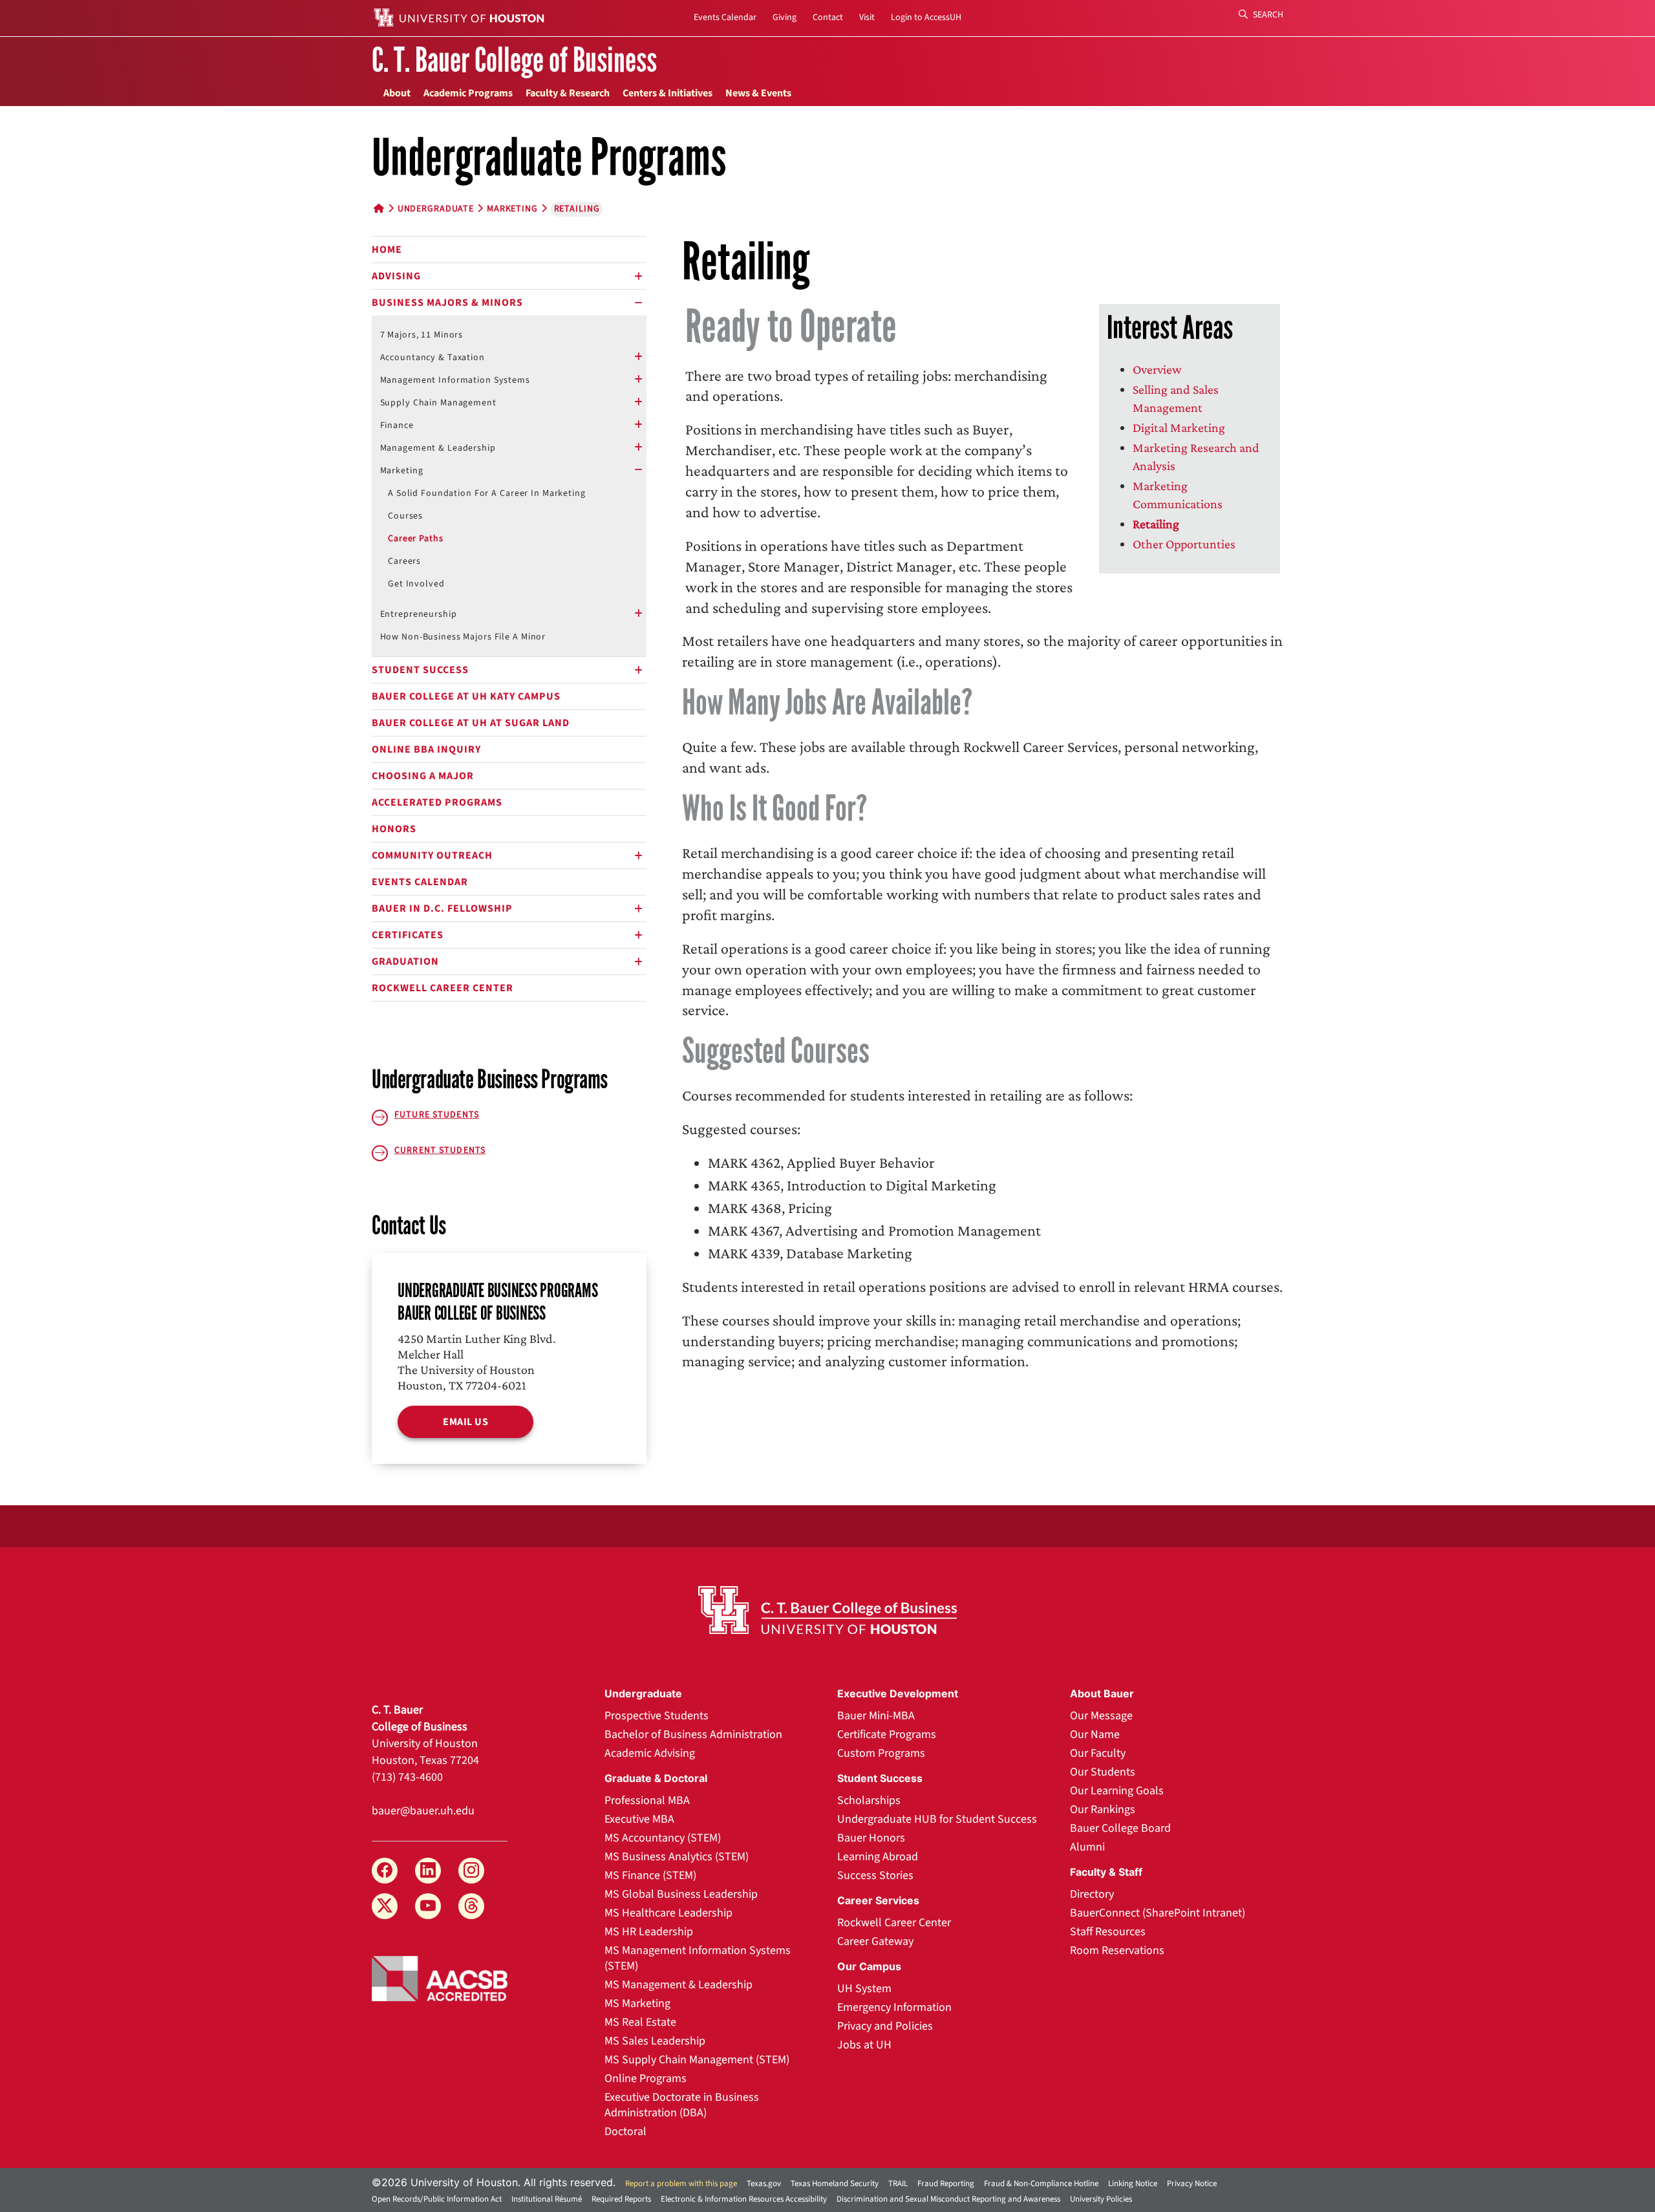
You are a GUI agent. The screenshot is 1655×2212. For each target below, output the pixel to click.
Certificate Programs (887, 1734)
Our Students (1103, 1772)
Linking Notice (1133, 2184)
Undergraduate (436, 209)
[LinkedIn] (428, 1871)
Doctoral (625, 2131)
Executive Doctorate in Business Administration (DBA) (682, 2105)
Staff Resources (1108, 1932)
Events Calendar (725, 17)
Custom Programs (881, 1753)
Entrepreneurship (419, 614)
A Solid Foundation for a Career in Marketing (487, 493)
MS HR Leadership (649, 1932)
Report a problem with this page (681, 2184)
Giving (785, 17)
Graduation (405, 961)
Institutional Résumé (547, 2199)
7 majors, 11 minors (422, 335)
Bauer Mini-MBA (876, 1716)
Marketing (512, 209)
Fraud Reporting (946, 2184)
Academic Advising (650, 1753)
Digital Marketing (1179, 427)
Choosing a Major (423, 776)
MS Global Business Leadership (681, 1894)
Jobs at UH (864, 2045)
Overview (1157, 369)
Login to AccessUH (926, 17)
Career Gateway (875, 1941)
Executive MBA (639, 1819)
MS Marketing (637, 2003)
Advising (396, 276)
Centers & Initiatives (667, 93)
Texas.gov (764, 2184)
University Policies (1101, 2199)
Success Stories (875, 1875)
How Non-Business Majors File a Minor (463, 637)
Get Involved (416, 584)
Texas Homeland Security (835, 2184)
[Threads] (471, 1906)
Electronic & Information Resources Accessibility (744, 2199)
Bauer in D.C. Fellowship (442, 908)
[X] (385, 1906)
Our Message (1101, 1716)
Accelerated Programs (437, 802)
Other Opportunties (1184, 544)
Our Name (1095, 1734)
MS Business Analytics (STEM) (677, 1857)
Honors (394, 829)
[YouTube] (428, 1906)
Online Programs (646, 2078)
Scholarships (869, 1800)
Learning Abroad (878, 1857)
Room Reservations (1117, 1950)
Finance (397, 425)
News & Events (758, 93)
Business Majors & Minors (447, 303)
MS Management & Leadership (678, 1985)
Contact (828, 17)
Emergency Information (894, 2007)
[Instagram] (471, 1871)
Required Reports (621, 2199)
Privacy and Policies (885, 2026)
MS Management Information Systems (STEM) (698, 1958)
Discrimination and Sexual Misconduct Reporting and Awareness (948, 2199)
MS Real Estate (640, 2022)
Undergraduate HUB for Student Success (937, 1819)
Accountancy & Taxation (432, 358)
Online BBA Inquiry (426, 749)
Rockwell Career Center (443, 988)
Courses (405, 516)
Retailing (1156, 524)
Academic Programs (468, 93)
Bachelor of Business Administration (693, 1734)
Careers (404, 561)
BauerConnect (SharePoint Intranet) (1158, 1913)
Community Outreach (432, 855)
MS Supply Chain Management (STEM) (697, 2060)
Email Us (465, 1422)
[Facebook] (385, 1871)
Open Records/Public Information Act (437, 2199)
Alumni (1087, 1847)
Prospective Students (657, 1716)
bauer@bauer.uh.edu (423, 1811)
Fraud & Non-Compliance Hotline (1041, 2184)
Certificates (408, 935)
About (397, 93)
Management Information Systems (455, 380)
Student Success (420, 670)
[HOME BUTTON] (379, 209)
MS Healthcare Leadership (668, 1913)
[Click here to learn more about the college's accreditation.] (440, 1977)
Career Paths (416, 539)
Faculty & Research (568, 93)
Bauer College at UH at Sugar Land (471, 723)
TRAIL (898, 2184)
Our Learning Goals (1117, 1791)
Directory (1092, 1894)
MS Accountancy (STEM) (663, 1838)
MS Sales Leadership (655, 2041)
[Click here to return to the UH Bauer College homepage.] (827, 1610)
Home (387, 250)
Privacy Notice (1192, 2184)
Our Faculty (1098, 1753)
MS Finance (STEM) (650, 1875)
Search (1267, 15)
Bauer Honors (871, 1838)
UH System (864, 1989)
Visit (867, 17)
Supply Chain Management (438, 403)
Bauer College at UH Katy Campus (466, 696)
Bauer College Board (1120, 1828)
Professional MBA (647, 1800)
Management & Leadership (438, 448)
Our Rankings (1103, 1809)
